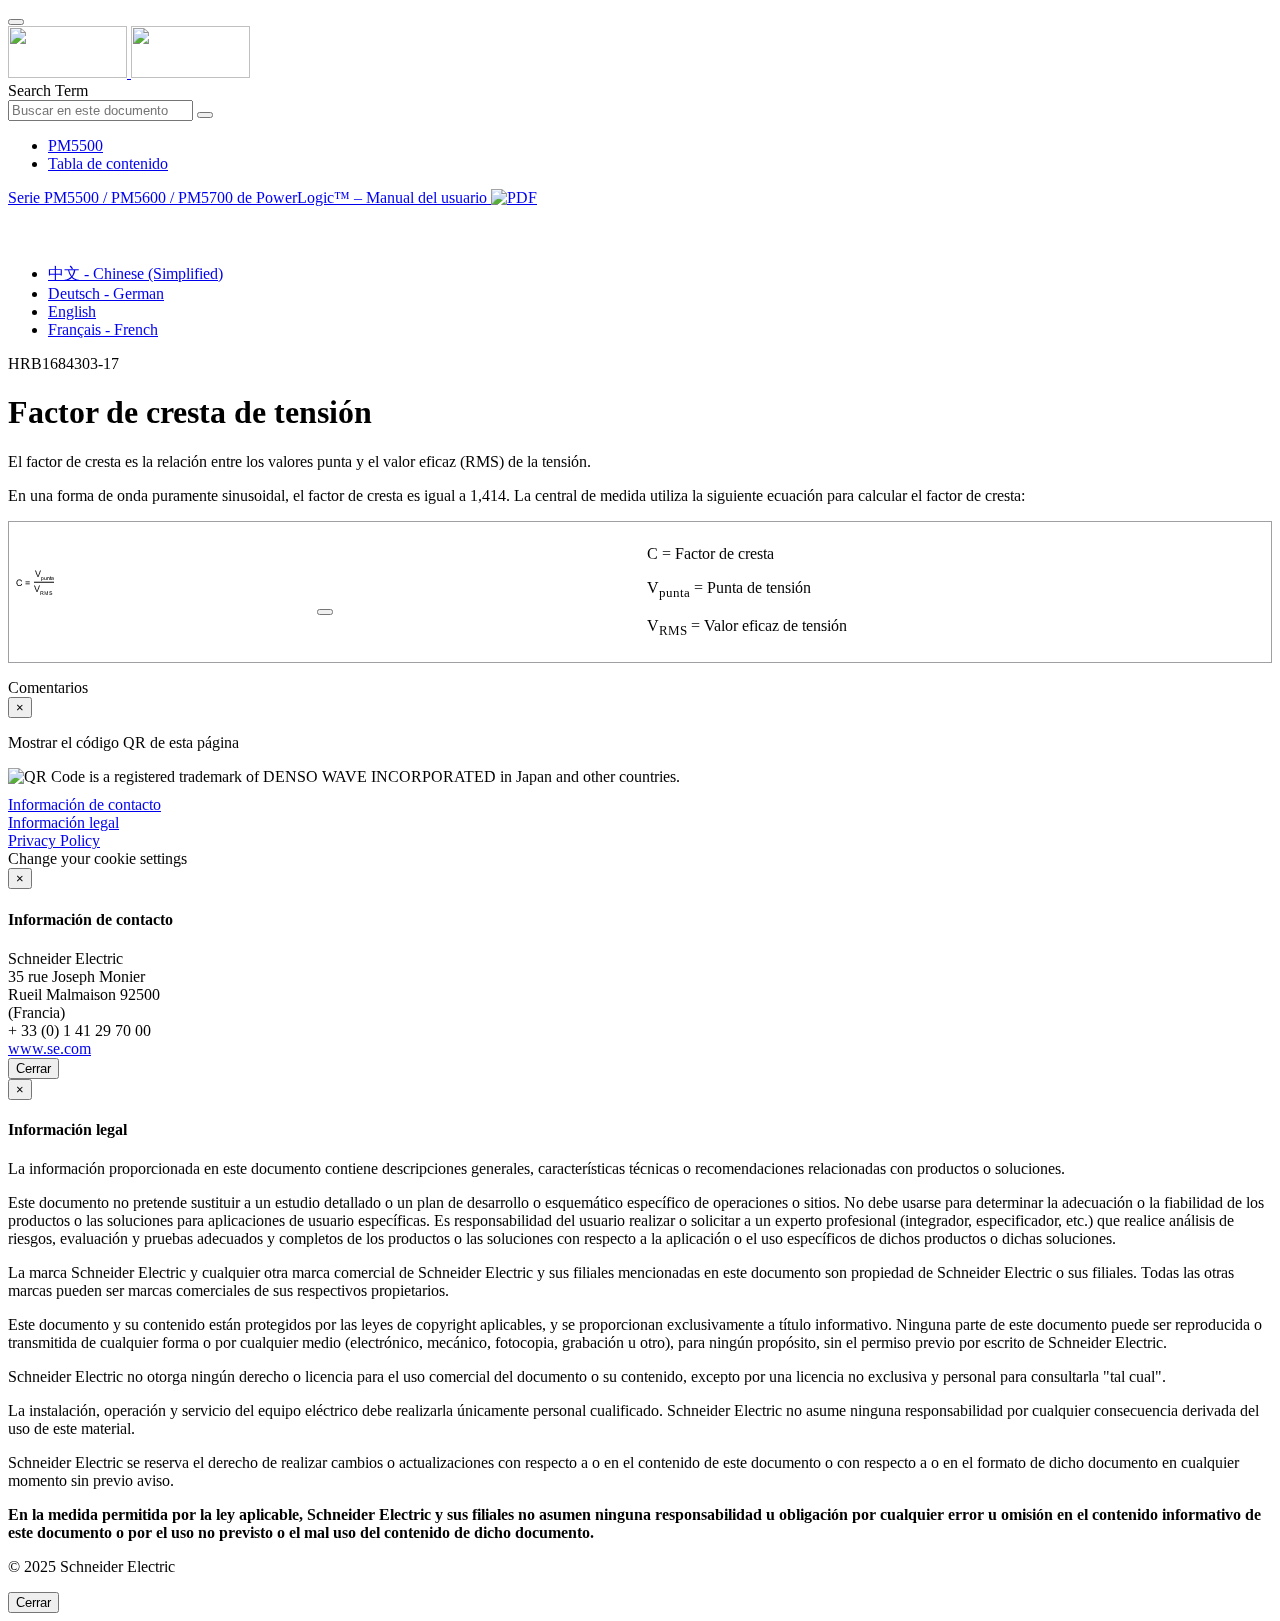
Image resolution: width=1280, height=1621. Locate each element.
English (72, 311)
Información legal (63, 822)
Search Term (48, 90)
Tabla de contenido (108, 163)
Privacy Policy (54, 840)
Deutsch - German (106, 293)
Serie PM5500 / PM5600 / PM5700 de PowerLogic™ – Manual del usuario (249, 197)
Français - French (103, 329)
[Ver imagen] (325, 606)
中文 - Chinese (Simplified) (135, 273)
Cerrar (33, 1068)
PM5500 (75, 145)
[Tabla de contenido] (16, 220)
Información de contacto (84, 804)
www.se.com (49, 1048)
